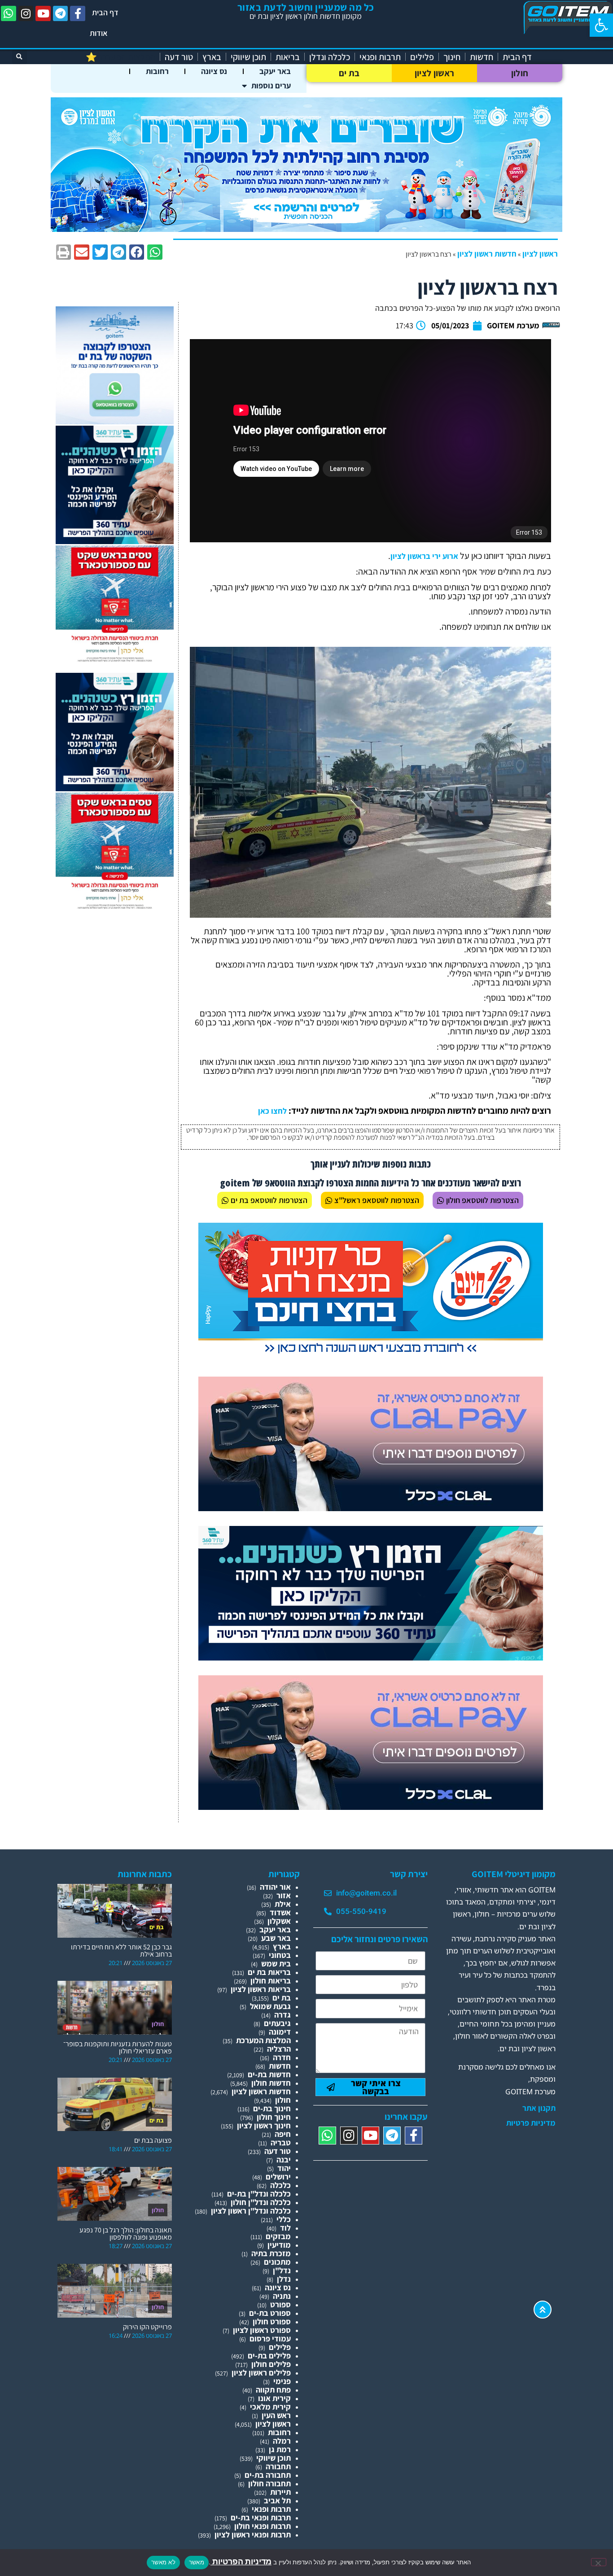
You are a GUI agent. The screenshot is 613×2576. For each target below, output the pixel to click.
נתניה (282, 2296)
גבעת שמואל (270, 2006)
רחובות (157, 71)
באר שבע (276, 1938)
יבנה (284, 2160)
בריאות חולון (271, 1981)
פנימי (282, 2381)
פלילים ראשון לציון (261, 2373)
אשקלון (279, 1921)
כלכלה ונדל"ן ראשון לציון (251, 2211)
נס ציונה (214, 71)
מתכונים (277, 2262)
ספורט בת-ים (270, 2313)
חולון (520, 73)
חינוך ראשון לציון (264, 2125)
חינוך (452, 57)
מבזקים (278, 2236)
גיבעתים (277, 2023)
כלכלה (280, 2185)
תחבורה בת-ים (268, 2475)
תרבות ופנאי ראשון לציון (253, 2535)
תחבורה (278, 2466)
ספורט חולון (272, 2321)
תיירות (280, 2492)
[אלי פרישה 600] (115, 541)
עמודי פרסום (270, 2338)
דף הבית (105, 12)
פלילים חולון (271, 2364)
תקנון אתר (539, 2108)
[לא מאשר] (599, 2562)
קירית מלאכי (270, 2407)
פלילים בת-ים (269, 2356)
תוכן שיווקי (248, 57)
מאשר (197, 2562)
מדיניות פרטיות (531, 2123)
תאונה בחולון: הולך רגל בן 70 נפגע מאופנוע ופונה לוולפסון (126, 2234)
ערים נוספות (271, 85)
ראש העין (276, 2415)
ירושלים (278, 2177)
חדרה (282, 2057)
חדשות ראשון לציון (487, 254)
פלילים (422, 57)
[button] (601, 25)
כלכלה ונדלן (330, 57)
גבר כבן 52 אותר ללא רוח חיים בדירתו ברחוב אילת (121, 1951)
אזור (284, 1895)
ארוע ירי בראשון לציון (424, 556)
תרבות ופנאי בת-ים (261, 2517)
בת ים (349, 73)
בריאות (288, 57)
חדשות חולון (271, 2083)
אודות (99, 33)
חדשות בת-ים (269, 2074)
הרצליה (279, 2049)
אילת (283, 1904)
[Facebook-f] (78, 13)
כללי (284, 2219)
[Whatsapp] (9, 13)
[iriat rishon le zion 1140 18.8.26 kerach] (306, 229)
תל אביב (277, 2500)
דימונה (280, 2032)
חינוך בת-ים (272, 2108)
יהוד (284, 2168)
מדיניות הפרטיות (241, 2561)
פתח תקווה (273, 2390)
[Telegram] (61, 13)
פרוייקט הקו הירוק (147, 2327)
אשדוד (280, 1912)
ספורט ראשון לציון (262, 2330)
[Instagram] (26, 13)
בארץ (212, 57)
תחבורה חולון (269, 2483)
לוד (285, 2228)
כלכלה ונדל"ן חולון (261, 2202)
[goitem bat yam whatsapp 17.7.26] (115, 421)
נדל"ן (282, 2270)
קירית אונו (274, 2398)
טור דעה (179, 57)
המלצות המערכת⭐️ (120, 57)
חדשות (482, 57)
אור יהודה (275, 1887)
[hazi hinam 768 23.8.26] (371, 1354)
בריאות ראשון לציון (261, 1989)
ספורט (280, 2304)
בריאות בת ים (269, 1972)
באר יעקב (275, 71)
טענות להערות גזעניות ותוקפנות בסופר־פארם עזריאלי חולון (118, 2047)
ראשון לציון (434, 73)
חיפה (283, 2134)
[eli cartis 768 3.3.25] (371, 1508)
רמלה (282, 2441)
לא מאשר (163, 2562)
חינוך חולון (274, 2117)
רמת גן (280, 2449)
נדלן (284, 2279)
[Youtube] (43, 13)
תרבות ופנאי (380, 57)
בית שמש (276, 1964)
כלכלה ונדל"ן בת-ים (259, 2194)
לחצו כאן (272, 1111)
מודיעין (279, 2245)
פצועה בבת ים (153, 2140)
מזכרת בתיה (271, 2253)
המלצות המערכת (263, 2040)
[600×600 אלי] (115, 660)
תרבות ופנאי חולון (263, 2526)
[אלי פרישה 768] (371, 1658)
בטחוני (280, 1955)
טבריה (281, 2142)
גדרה (282, 2015)
